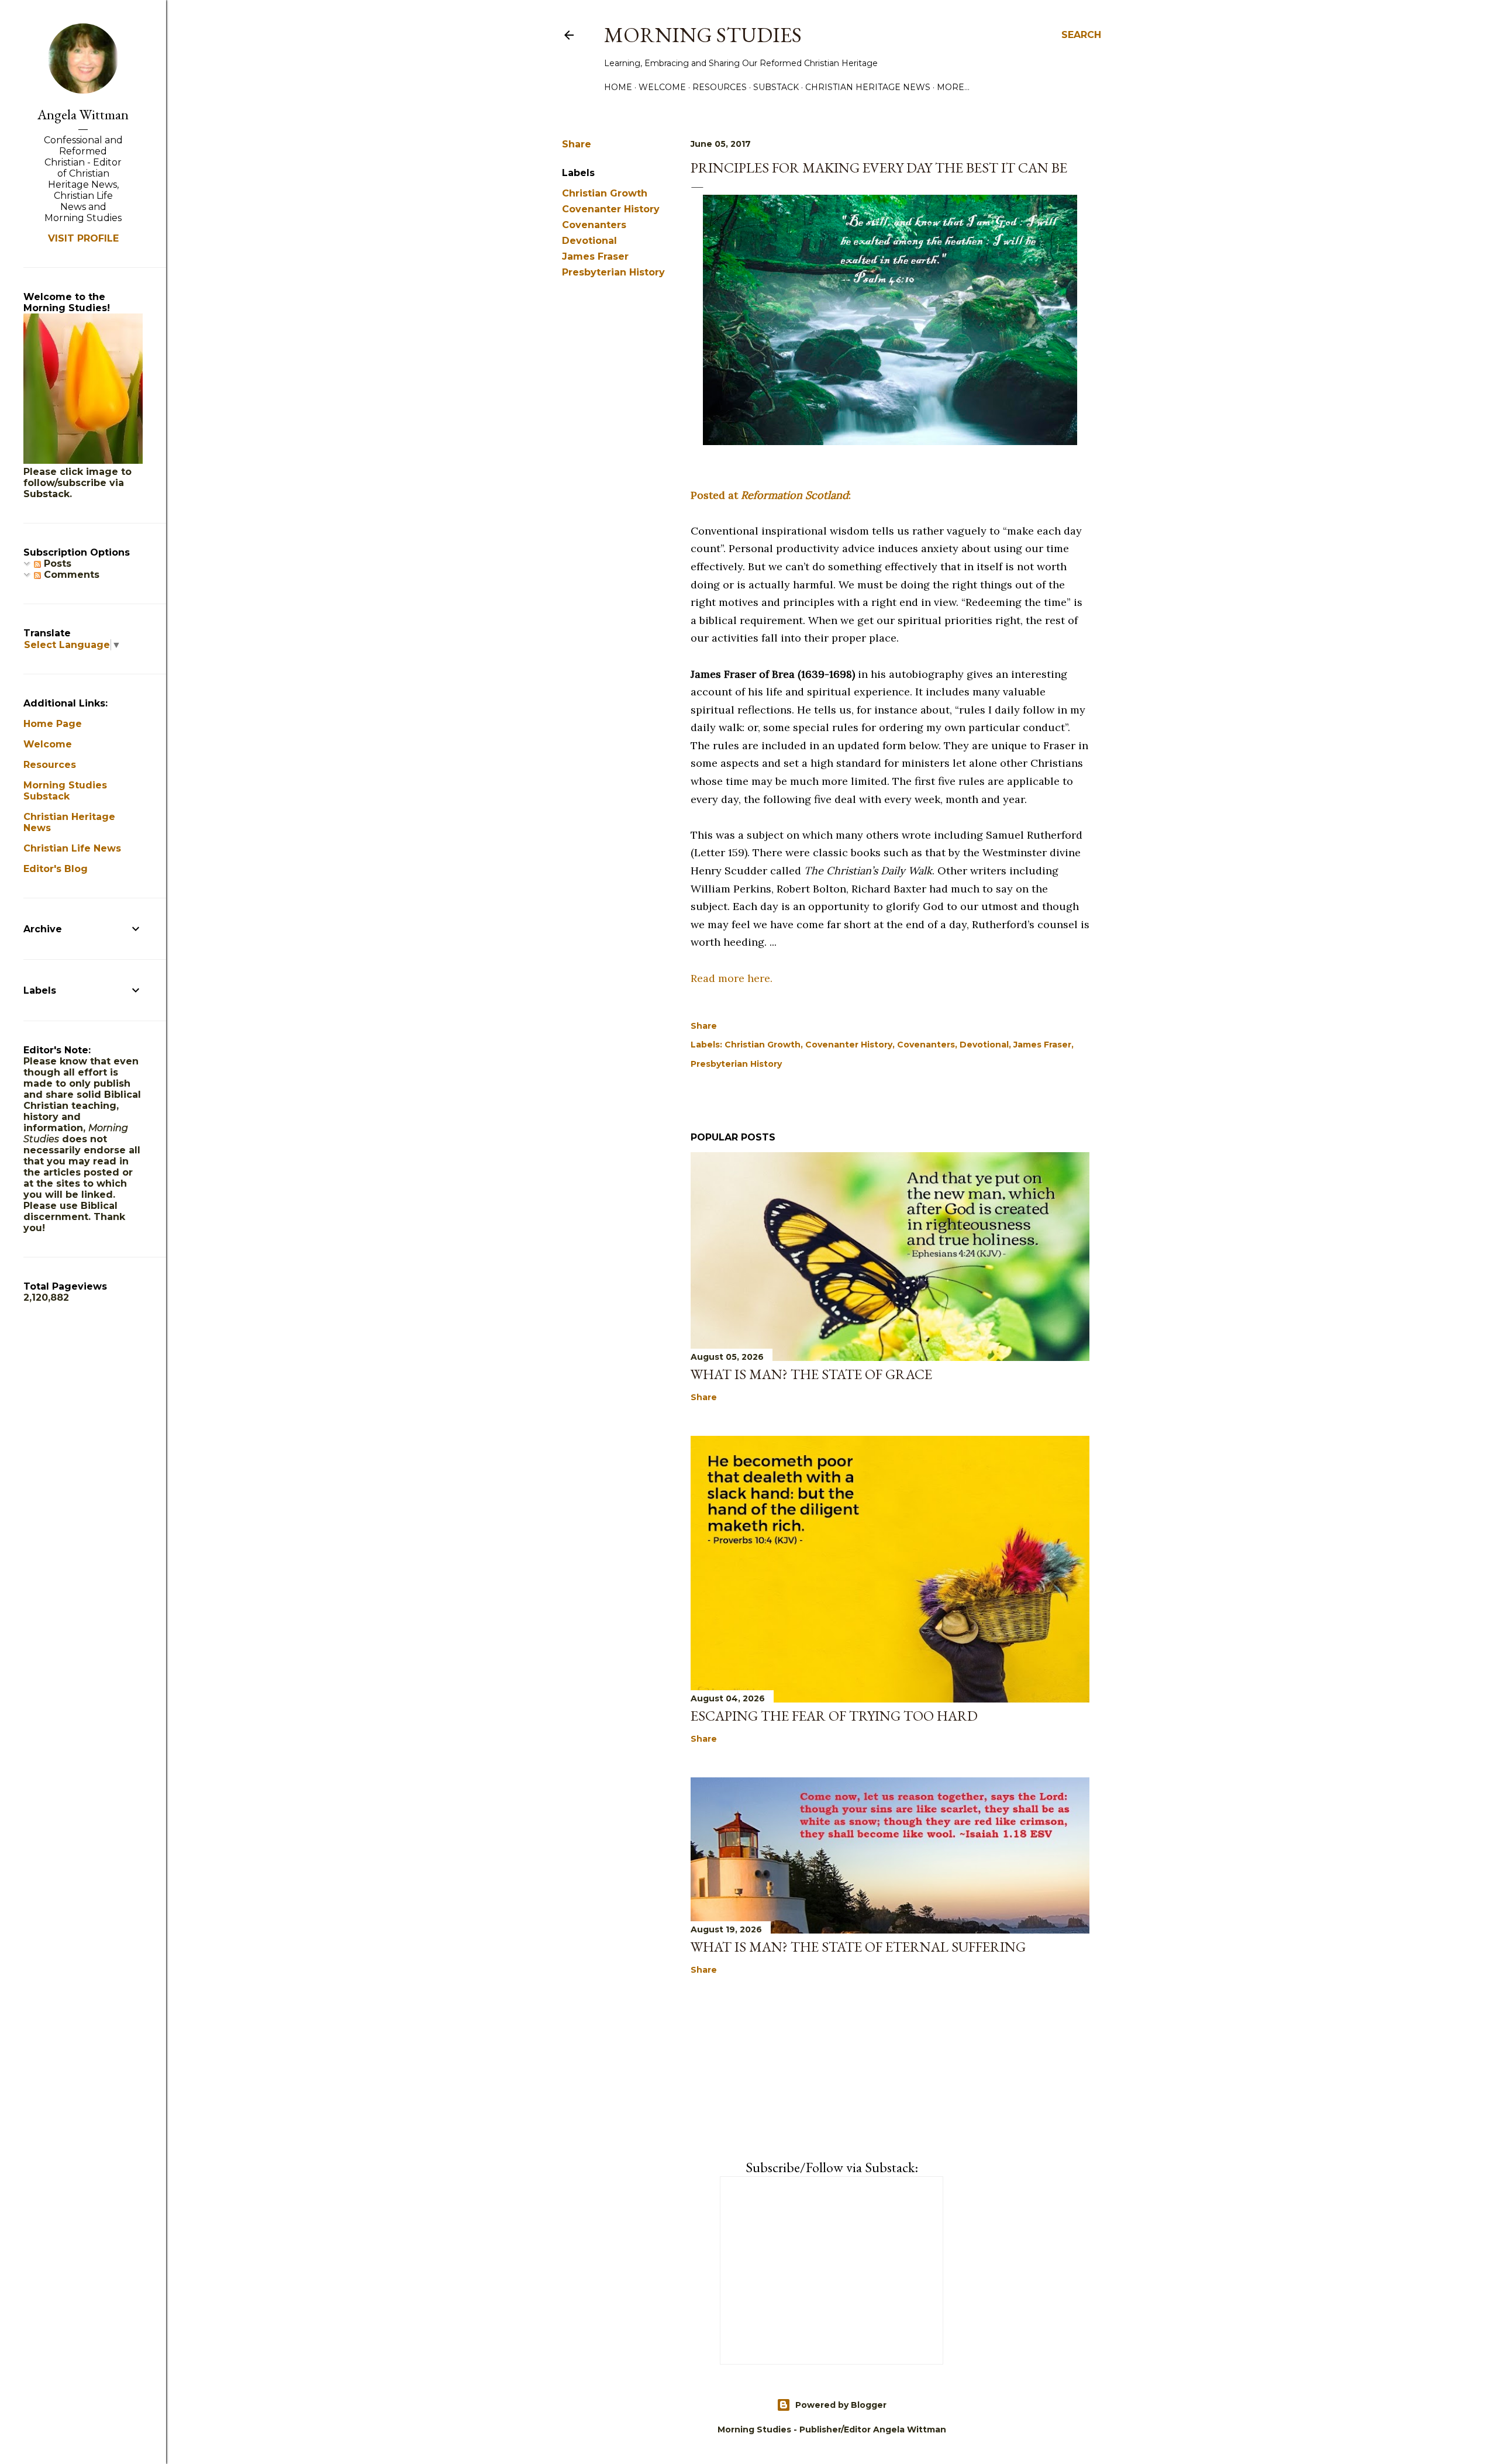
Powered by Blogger (841, 2405)
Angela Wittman (83, 114)
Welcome (662, 87)
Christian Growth (605, 193)
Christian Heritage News (868, 87)
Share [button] (577, 144)
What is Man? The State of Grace (811, 1374)
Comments (70, 575)
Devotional (589, 241)
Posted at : (771, 495)
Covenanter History (611, 209)
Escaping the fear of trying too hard (834, 1716)
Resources (720, 87)
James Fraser (595, 256)
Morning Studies (703, 35)
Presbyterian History (613, 272)
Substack (776, 87)
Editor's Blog (56, 869)
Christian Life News (72, 848)
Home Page (53, 724)
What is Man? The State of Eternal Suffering (858, 1947)
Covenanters (594, 225)
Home (618, 87)
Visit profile (83, 238)
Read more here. (732, 978)
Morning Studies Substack (65, 791)
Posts (56, 564)
